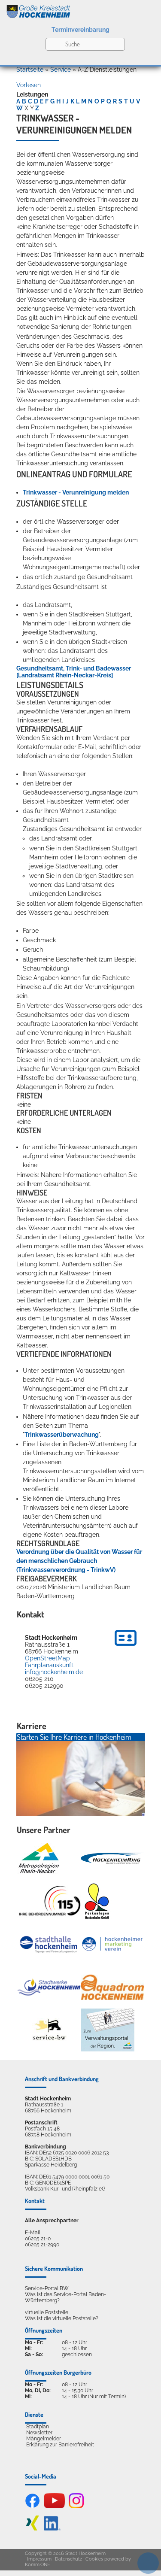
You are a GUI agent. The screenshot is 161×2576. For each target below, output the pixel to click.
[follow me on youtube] (55, 2506)
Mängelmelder (44, 2439)
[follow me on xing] (32, 2529)
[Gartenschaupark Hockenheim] (96, 1901)
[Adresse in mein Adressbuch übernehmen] (126, 1647)
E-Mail (33, 2233)
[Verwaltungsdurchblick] (108, 2030)
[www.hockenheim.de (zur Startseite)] (80, 10)
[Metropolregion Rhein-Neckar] (39, 1858)
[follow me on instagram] (76, 2506)
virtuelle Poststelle (47, 2312)
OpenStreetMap (47, 1658)
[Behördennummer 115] (49, 1901)
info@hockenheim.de (54, 1672)
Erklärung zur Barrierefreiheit (60, 2445)
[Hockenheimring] (112, 1858)
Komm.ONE (38, 2565)
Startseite (30, 70)
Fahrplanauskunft (49, 1665)
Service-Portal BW (47, 2288)
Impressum (39, 2559)
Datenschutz (68, 2559)
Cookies (94, 2559)
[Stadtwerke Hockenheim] (49, 1987)
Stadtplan (38, 2427)
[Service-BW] (49, 2030)
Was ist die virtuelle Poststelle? (62, 2318)
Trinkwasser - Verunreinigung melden (76, 492)
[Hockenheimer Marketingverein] (112, 1944)
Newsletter (39, 2433)
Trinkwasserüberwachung (62, 1435)
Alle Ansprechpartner (52, 2221)
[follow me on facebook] (32, 2506)
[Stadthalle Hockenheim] (49, 1944)
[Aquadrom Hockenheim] (112, 1987)
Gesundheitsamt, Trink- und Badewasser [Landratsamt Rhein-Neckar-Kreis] (74, 672)
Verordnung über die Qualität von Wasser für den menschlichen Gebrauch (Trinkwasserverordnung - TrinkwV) (79, 1561)
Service (61, 70)
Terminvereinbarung (80, 30)
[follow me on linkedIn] (52, 2529)
